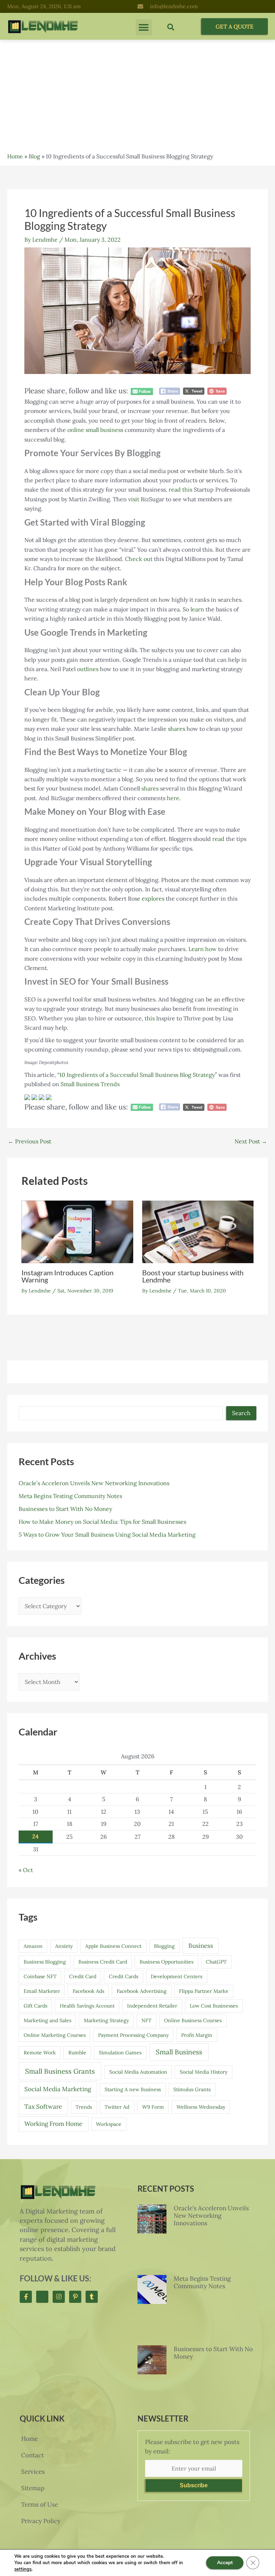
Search (241, 1413)
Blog (34, 156)
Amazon (33, 1946)
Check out (139, 559)
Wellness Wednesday (201, 2107)
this (150, 1018)
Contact (33, 2455)
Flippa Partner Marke (204, 1991)
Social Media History (204, 2072)
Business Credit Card (103, 1962)
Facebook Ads (88, 1991)
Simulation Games (120, 2053)
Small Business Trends (90, 1084)
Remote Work (40, 2053)
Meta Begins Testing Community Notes (70, 1496)
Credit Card (83, 1976)
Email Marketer (42, 1991)
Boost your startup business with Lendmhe (193, 1276)
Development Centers (177, 1976)
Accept (225, 2563)
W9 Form (153, 2107)
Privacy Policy (41, 2521)
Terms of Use (40, 2504)
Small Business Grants (60, 2071)
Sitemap (33, 2488)
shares (177, 729)
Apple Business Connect (113, 1946)
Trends (84, 2107)
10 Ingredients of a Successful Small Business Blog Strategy (137, 1075)
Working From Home (53, 2124)
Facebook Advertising (142, 1991)
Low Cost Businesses (214, 2006)
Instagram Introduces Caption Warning (67, 1276)
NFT (146, 2020)
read (218, 839)
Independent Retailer (152, 2006)
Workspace (109, 2124)
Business (201, 1946)
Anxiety (64, 1946)
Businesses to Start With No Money (65, 1509)
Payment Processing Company (133, 2035)
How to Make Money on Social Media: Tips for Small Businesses (102, 1522)
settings (23, 2569)
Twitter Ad (117, 2107)
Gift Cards (35, 2006)
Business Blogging (45, 1962)
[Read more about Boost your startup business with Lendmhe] (198, 1231)
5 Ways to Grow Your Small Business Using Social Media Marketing (107, 1535)
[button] (144, 27)
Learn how (202, 949)
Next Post (251, 1141)
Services (33, 2472)
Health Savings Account (87, 2006)
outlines (88, 669)
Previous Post (30, 1141)
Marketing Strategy (106, 2020)
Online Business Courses (193, 2020)
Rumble (77, 2053)
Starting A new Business (133, 2089)
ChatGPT (216, 1962)
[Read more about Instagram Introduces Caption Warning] (77, 1231)
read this (180, 489)
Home (15, 156)
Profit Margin (197, 2035)
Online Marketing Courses (55, 2035)
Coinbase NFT (40, 1976)
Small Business (179, 2052)
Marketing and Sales (47, 2020)
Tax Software (43, 2107)
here (173, 798)
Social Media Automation (138, 2072)
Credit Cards (124, 1976)
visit (134, 499)
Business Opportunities (167, 1962)
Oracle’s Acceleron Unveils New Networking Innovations (94, 1483)
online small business (95, 430)
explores (153, 898)
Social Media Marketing (58, 2089)
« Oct (26, 1870)
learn (197, 609)
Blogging (164, 1946)
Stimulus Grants (192, 2089)
